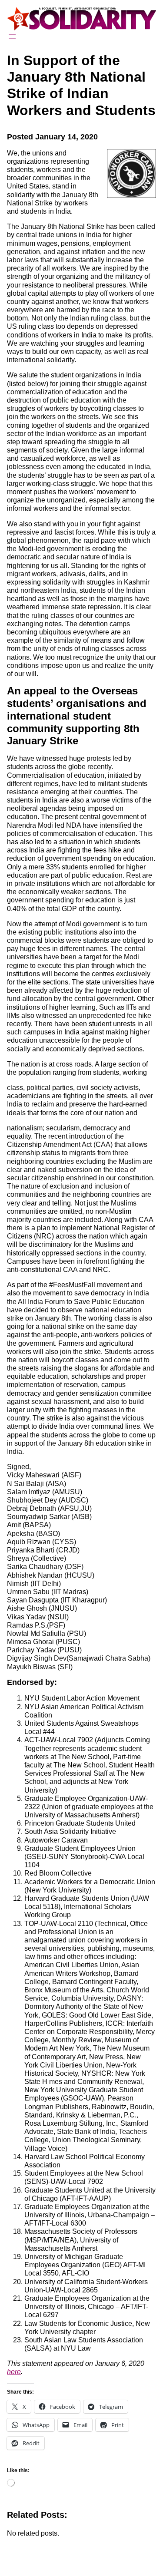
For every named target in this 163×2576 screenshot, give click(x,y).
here (14, 2372)
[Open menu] (12, 36)
